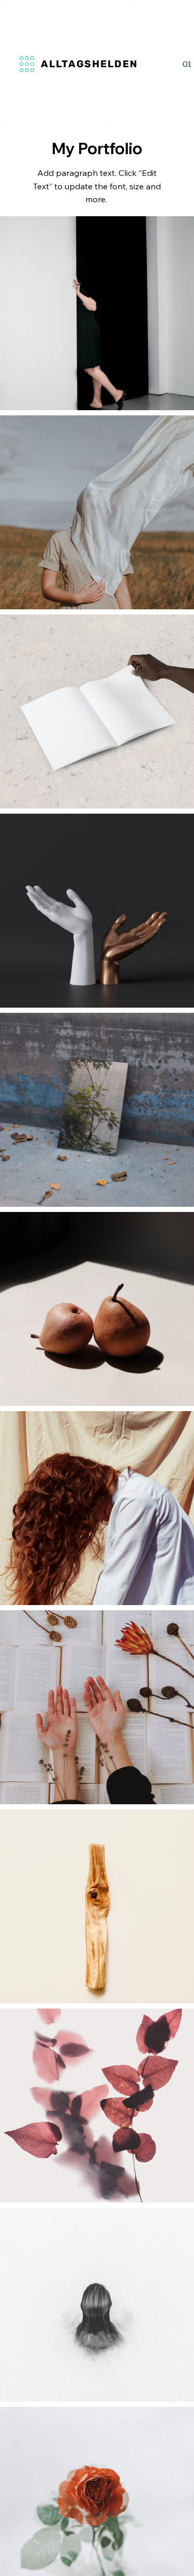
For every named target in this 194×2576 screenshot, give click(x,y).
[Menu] (31, 64)
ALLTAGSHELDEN (89, 64)
